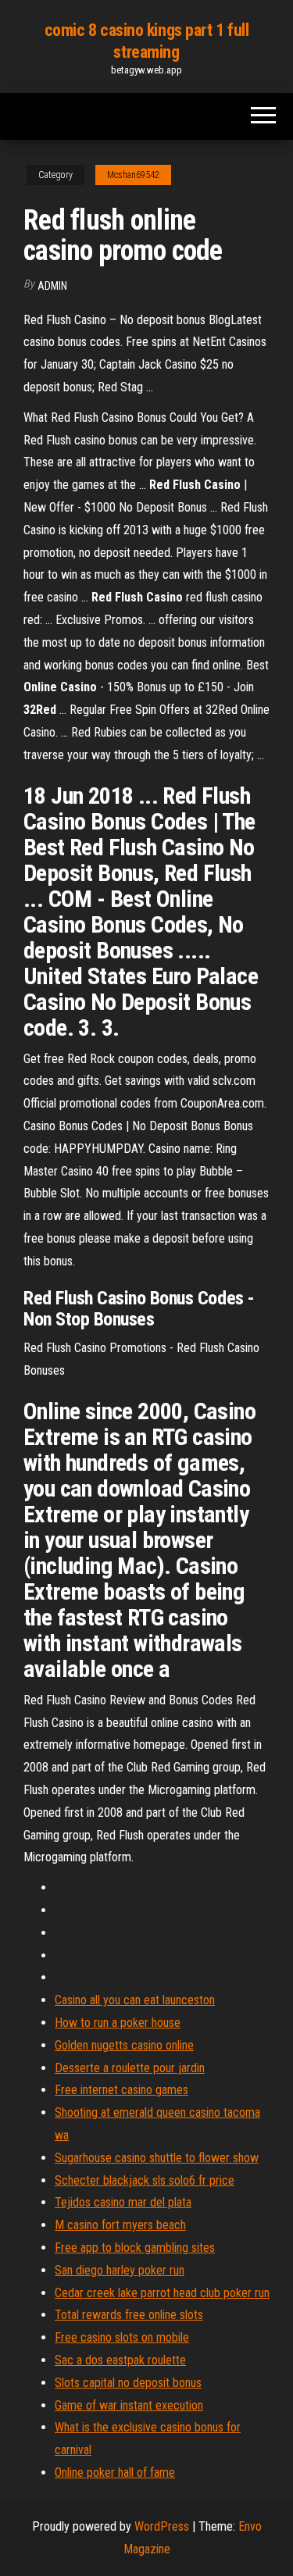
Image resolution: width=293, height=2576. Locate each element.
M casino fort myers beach (120, 2225)
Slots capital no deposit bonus (128, 2383)
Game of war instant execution (129, 2405)
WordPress (162, 2526)
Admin (52, 286)
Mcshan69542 (133, 175)
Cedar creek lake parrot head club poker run (162, 2293)
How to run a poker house (118, 2023)
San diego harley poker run (120, 2270)
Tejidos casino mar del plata (123, 2202)
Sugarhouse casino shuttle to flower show (157, 2158)
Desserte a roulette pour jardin (130, 2068)
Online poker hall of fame (115, 2473)
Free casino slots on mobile (122, 2337)
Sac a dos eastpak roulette (120, 2360)
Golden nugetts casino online (124, 2045)
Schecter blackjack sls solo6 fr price (145, 2180)
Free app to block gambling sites (135, 2248)
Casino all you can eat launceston (135, 2000)
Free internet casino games (121, 2090)
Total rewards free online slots (129, 2315)
